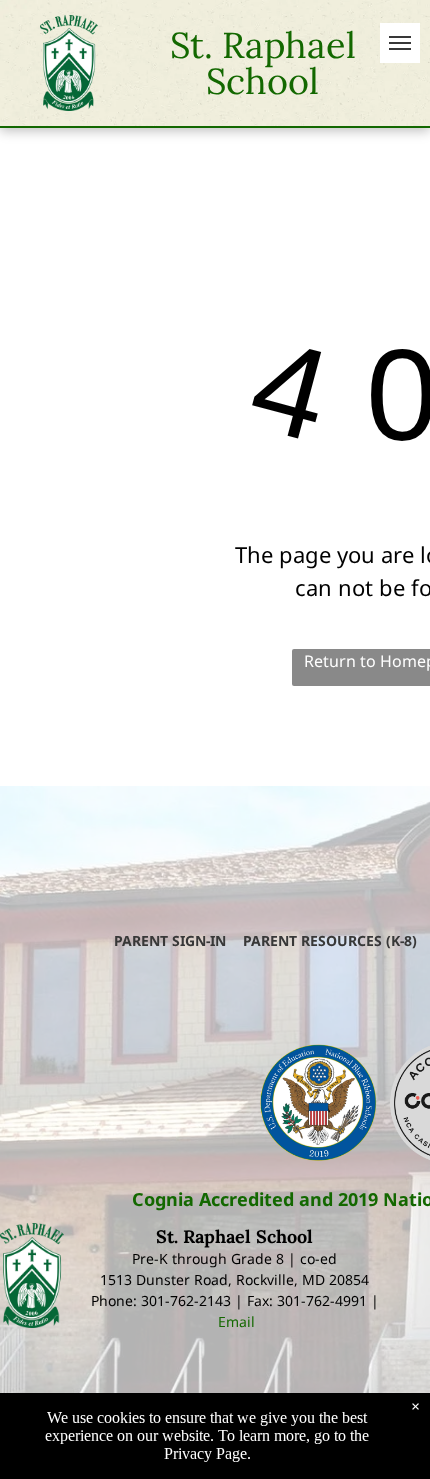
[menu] (400, 43)
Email (236, 1321)
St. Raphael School (263, 63)
